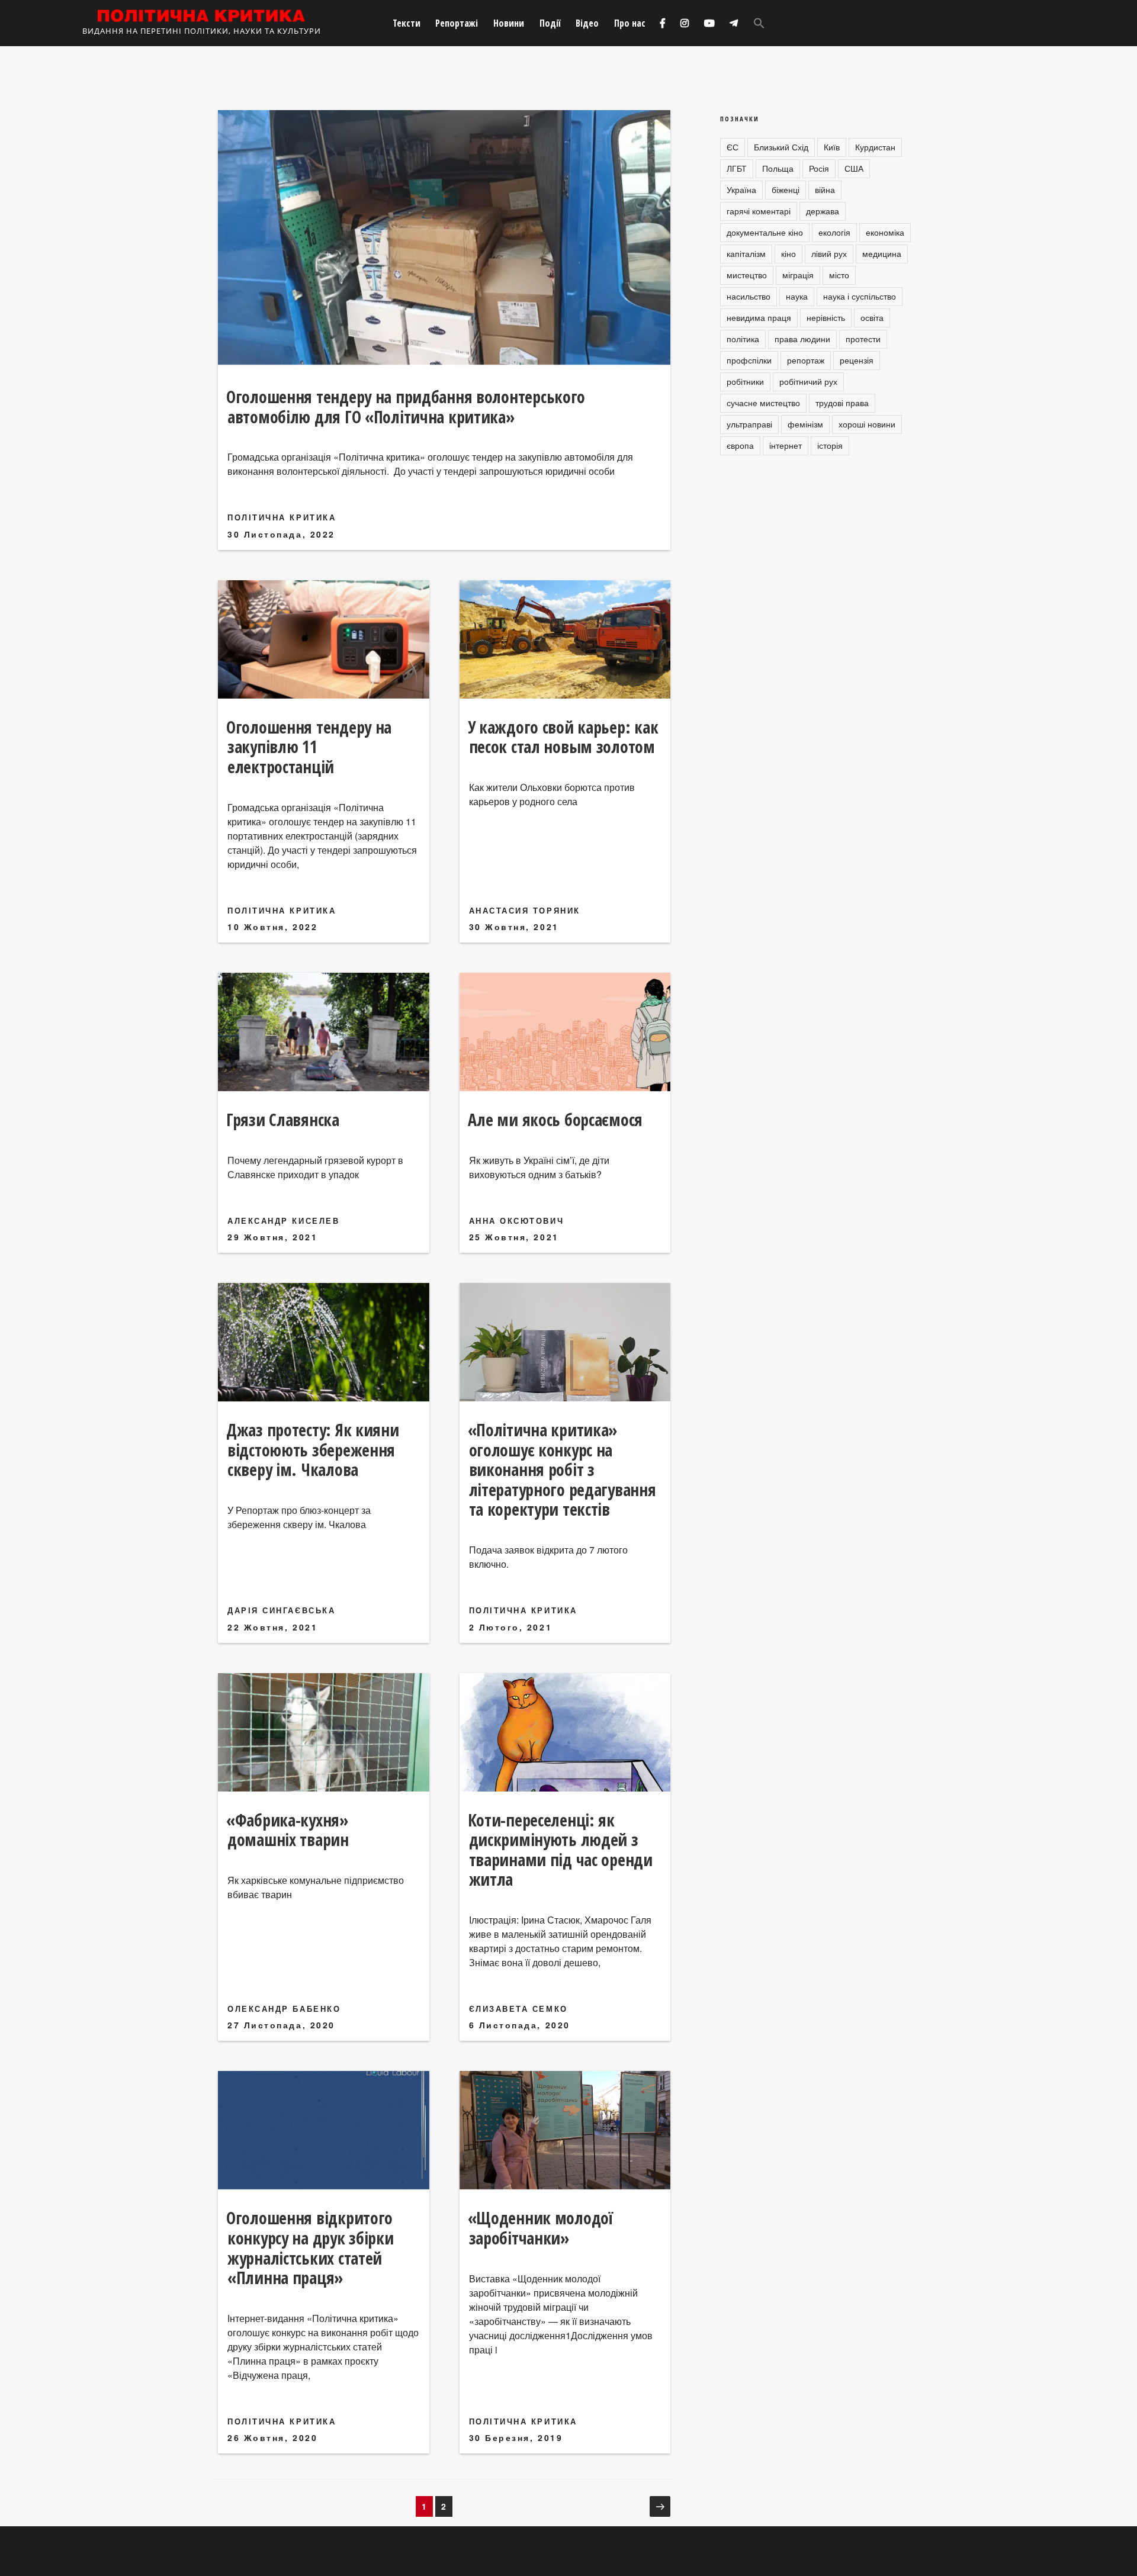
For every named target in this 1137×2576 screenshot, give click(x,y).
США (854, 168)
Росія (819, 168)
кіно (788, 253)
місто (839, 275)
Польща (778, 168)
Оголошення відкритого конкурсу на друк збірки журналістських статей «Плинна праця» (310, 2248)
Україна (741, 189)
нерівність (826, 317)
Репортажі (457, 23)
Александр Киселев (283, 1221)
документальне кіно (765, 232)
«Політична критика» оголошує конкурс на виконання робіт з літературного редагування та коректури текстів (562, 1469)
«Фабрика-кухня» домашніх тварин (288, 1830)
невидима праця (759, 317)
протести (863, 339)
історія (830, 445)
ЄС (733, 147)
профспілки (749, 360)
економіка (885, 232)
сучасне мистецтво (763, 403)
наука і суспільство (860, 296)
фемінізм (805, 424)
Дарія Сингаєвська (281, 1610)
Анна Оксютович (517, 1221)
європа (740, 445)
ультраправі (749, 424)
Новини (509, 23)
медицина (882, 253)
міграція (798, 275)
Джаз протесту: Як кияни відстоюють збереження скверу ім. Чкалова (313, 1450)
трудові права (842, 403)
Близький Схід (781, 147)
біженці (786, 189)
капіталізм (746, 253)
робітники (745, 381)
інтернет (786, 445)
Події (550, 23)
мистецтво (747, 275)
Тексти (407, 23)
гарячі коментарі (759, 211)
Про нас (630, 23)
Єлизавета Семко (518, 2009)
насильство (749, 296)
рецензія (857, 360)
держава (823, 211)
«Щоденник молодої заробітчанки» (540, 2228)
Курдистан (875, 147)
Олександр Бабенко (284, 2009)
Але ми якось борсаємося (555, 1120)
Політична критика (282, 517)
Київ (832, 147)
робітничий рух (808, 381)
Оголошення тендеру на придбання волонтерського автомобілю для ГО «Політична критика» (406, 407)
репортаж (806, 360)
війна (825, 189)
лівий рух (829, 253)
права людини (802, 339)
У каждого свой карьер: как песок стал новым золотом (563, 737)
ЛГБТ (737, 168)
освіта (872, 317)
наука (797, 296)
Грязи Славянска (283, 1120)
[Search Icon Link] (759, 23)
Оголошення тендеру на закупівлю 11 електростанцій (309, 747)
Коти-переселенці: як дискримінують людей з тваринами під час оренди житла (560, 1850)
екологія (834, 232)
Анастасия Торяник (525, 910)
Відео (587, 23)
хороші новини (867, 424)
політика (743, 339)
